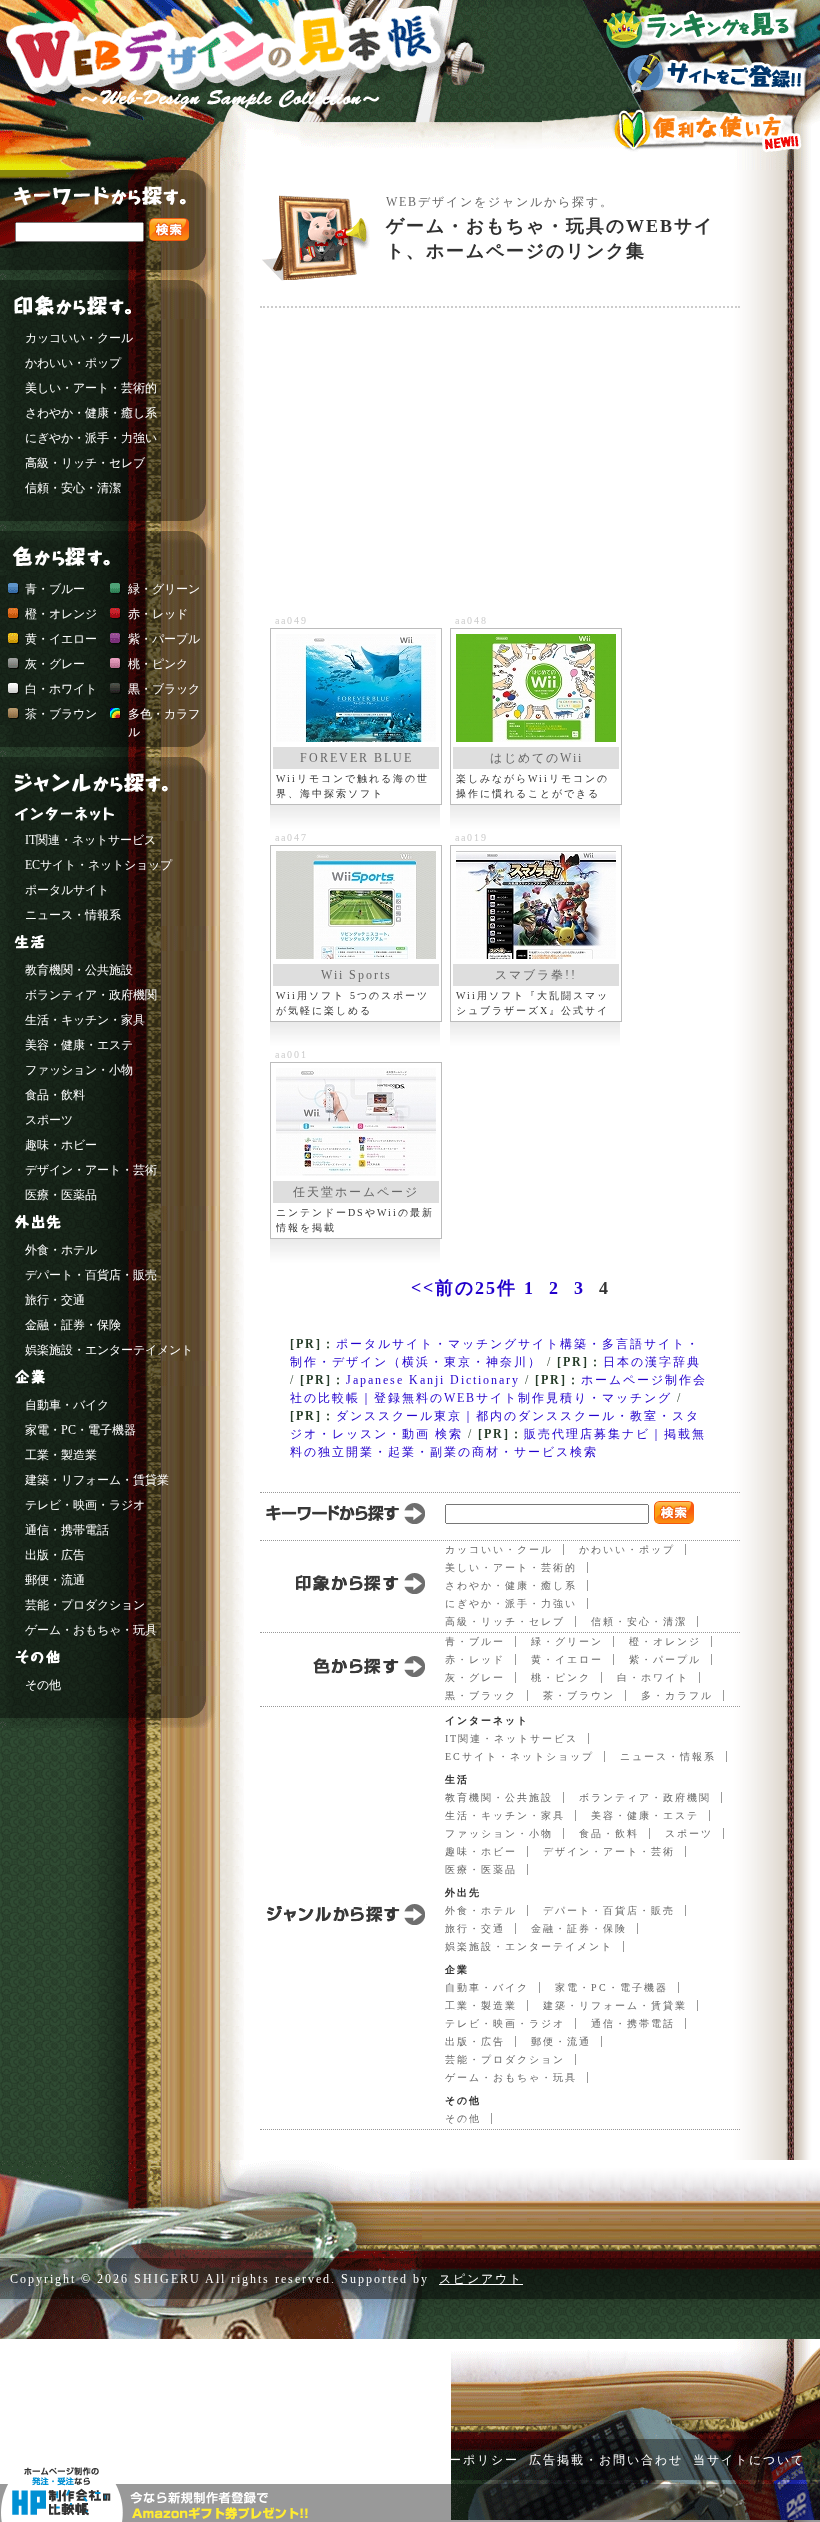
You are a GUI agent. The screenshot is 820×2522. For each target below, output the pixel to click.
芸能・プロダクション (505, 2059)
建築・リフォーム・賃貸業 (615, 2005)
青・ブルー (475, 1641)
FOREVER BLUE (356, 758)
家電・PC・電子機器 (611, 1987)
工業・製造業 (481, 2005)
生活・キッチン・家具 (505, 1815)
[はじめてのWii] (536, 688)
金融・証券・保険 (579, 1928)
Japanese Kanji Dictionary (433, 1380)
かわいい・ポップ (627, 1549)
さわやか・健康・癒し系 (511, 1585)
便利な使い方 (705, 130)
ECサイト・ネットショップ (519, 1756)
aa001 (291, 1054)
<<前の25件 (464, 1288)
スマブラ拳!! (536, 975)
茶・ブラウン (579, 1695)
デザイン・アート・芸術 (609, 1851)
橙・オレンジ (665, 1641)
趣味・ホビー (481, 1851)
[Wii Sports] (356, 905)
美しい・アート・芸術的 (511, 1567)
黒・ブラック (481, 1695)
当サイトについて (749, 2460)
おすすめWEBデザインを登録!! (705, 76)
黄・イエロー (567, 1659)
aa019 (471, 837)
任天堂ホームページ (356, 1192)
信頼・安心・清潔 (639, 1621)
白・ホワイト (653, 1677)
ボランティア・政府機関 (645, 1797)
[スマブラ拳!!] (536, 905)
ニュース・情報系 (668, 1756)
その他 (463, 2118)
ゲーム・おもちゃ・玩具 (511, 2077)
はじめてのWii (536, 758)
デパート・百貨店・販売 (609, 1910)
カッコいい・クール (499, 1549)
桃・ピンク (561, 1677)
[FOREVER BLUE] (356, 688)
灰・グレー (475, 1677)
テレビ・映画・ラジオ (505, 2023)
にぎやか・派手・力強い (511, 1603)
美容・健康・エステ (645, 1815)
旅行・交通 (475, 1928)
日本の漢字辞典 (652, 1362)
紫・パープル (665, 1659)
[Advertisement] (540, 463)
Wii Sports (356, 975)
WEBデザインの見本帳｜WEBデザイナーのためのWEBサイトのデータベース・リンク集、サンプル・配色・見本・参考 (247, 85)
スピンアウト (481, 2279)
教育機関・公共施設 (499, 1797)
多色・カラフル (164, 716)
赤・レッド (475, 1659)
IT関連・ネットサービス (511, 1738)
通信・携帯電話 (633, 2023)
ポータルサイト (67, 890)
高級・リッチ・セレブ (505, 1621)
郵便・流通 (561, 2041)
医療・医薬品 (481, 1869)
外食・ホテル (481, 1910)
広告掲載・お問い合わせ (606, 2460)
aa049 (291, 620)
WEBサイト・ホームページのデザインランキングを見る (705, 24)
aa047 (291, 837)
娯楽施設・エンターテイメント (529, 1946)
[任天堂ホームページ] (356, 1122)
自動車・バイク (487, 1987)
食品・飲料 (609, 1833)
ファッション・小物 (499, 1833)
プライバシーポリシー (449, 2460)
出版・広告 (475, 2041)
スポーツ (689, 1833)
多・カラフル (677, 1695)
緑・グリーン (567, 1641)
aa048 (471, 620)
